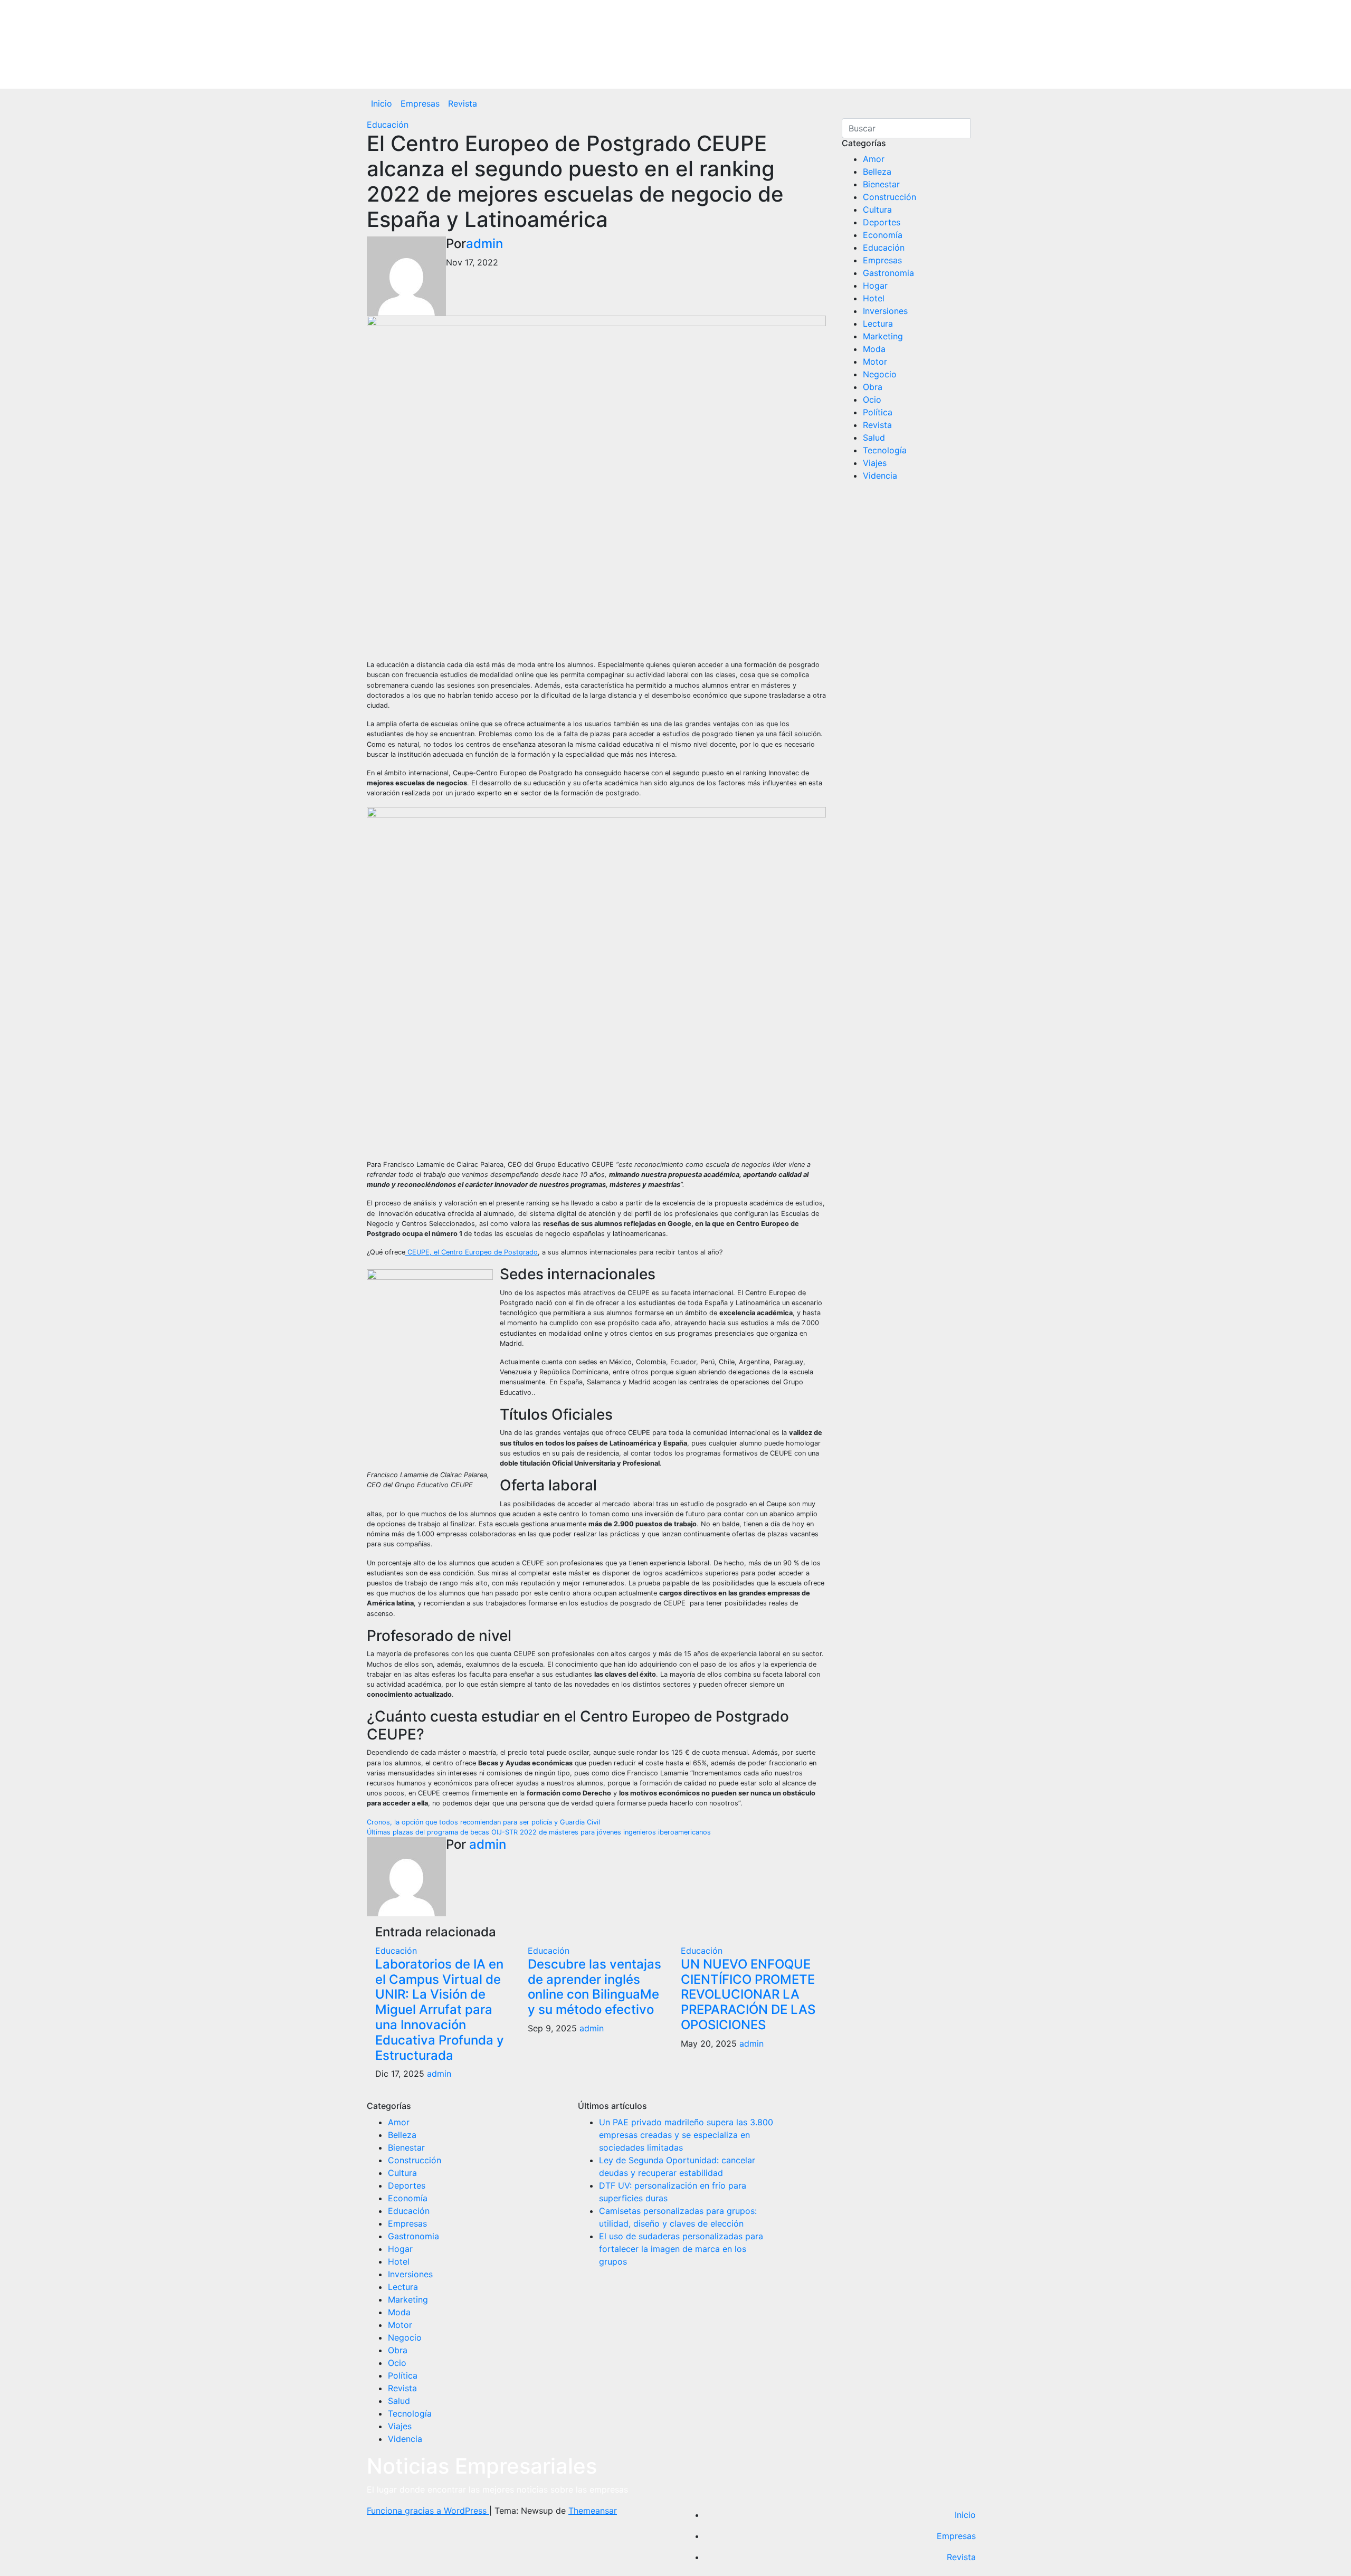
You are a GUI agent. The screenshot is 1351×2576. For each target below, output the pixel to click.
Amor (874, 159)
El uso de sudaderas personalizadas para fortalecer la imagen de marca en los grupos (681, 2249)
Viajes (875, 463)
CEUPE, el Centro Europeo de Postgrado (472, 1252)
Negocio (880, 374)
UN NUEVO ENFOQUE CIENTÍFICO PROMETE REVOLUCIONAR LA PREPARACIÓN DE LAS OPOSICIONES (748, 1994)
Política (878, 412)
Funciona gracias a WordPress (428, 2511)
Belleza (877, 172)
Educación (388, 125)
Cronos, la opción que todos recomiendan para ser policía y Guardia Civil (483, 1822)
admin (484, 244)
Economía (883, 235)
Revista (463, 103)
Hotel (874, 298)
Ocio (872, 400)
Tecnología (885, 450)
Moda (874, 349)
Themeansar (593, 2511)
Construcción (889, 197)
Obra (873, 387)
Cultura (877, 210)
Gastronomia (888, 273)
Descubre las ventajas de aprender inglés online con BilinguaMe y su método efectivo (594, 1987)
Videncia (880, 476)
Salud (874, 438)
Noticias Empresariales (482, 2466)
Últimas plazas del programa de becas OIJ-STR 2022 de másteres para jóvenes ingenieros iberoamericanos (539, 1832)
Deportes (882, 222)
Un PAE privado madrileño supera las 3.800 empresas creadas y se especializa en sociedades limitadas (686, 2135)
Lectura (878, 324)
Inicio (382, 103)
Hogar (875, 286)
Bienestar (881, 184)
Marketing (883, 336)
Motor (875, 362)
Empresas (420, 103)
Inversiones (885, 311)
